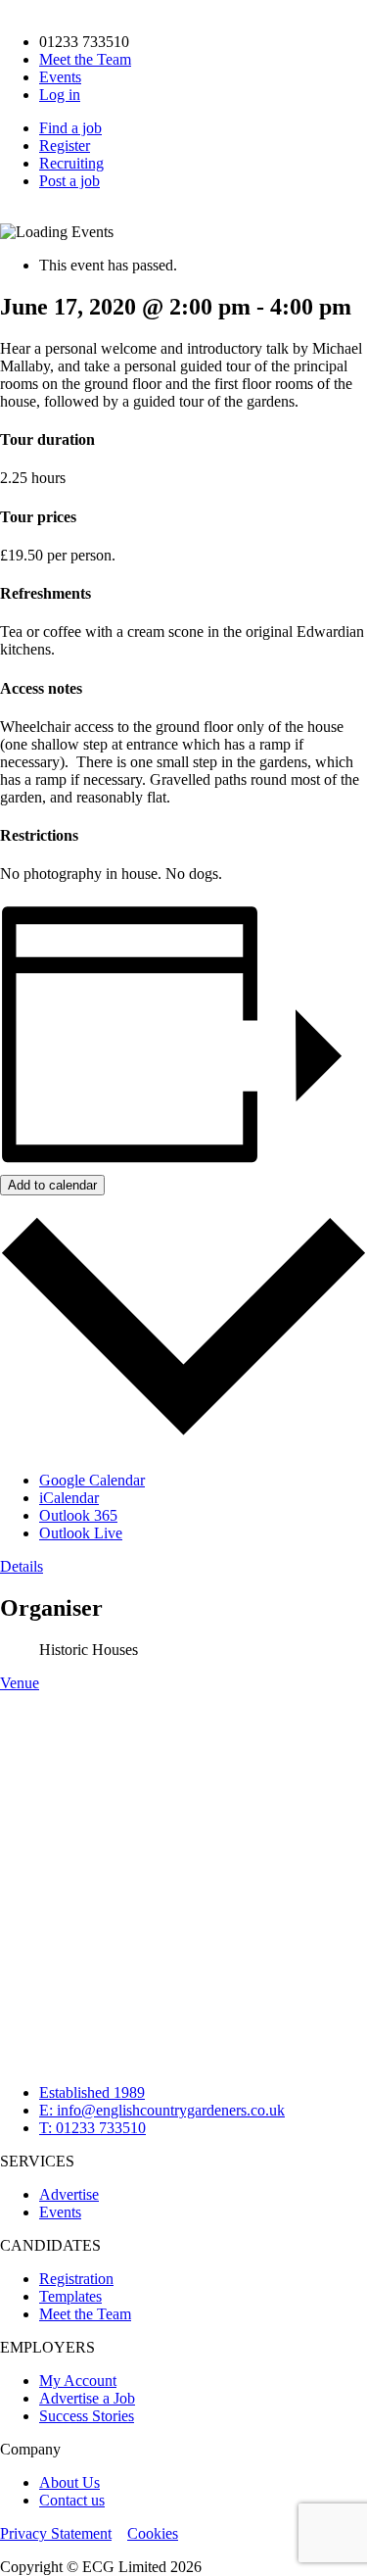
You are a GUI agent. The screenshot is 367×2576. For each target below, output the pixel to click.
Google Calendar (92, 1480)
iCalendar (69, 1498)
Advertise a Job (87, 2398)
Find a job (70, 128)
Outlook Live (81, 1533)
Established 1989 (92, 2092)
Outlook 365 (78, 1515)
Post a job (69, 181)
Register (65, 146)
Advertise (69, 2194)
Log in (60, 95)
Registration (76, 2279)
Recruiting (71, 163)
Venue (20, 1683)
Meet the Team (85, 59)
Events (60, 77)
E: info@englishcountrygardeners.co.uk (162, 2110)
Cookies (153, 2533)
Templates (70, 2296)
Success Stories (87, 2416)
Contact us (72, 2500)
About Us (69, 2482)
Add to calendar (52, 1185)
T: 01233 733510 (92, 2128)
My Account (78, 2381)
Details (22, 1566)
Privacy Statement (56, 2533)
